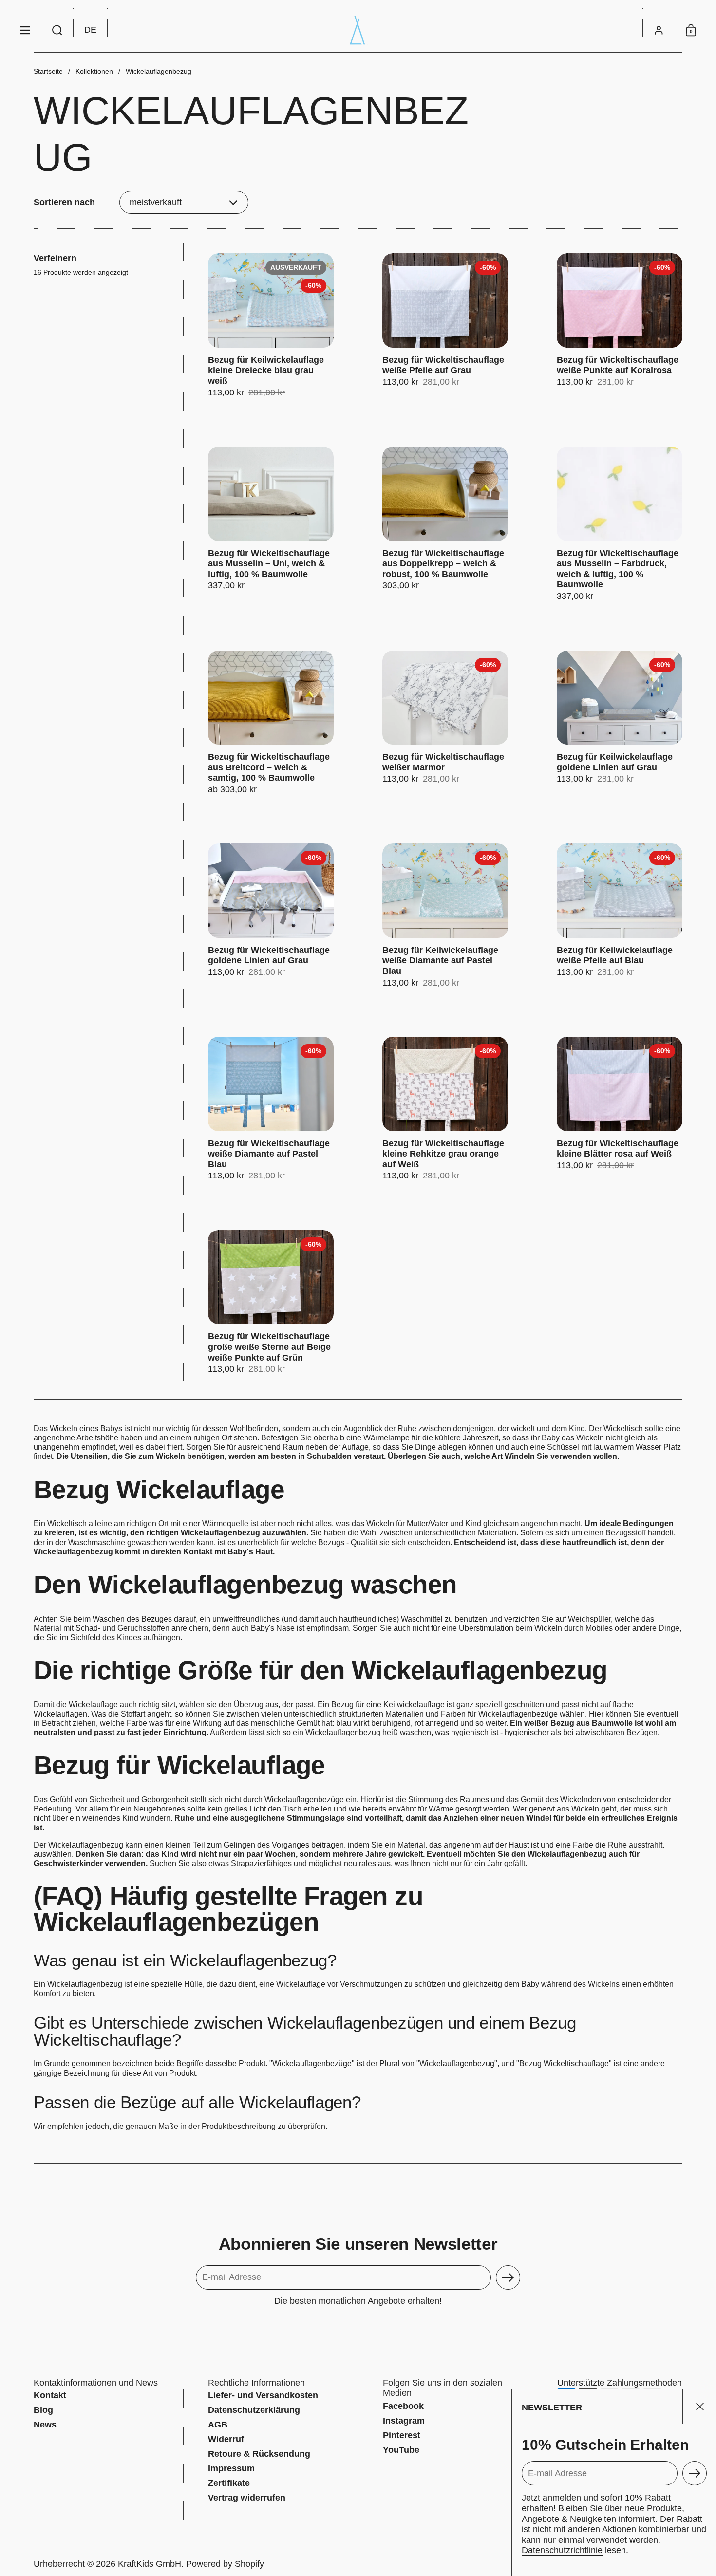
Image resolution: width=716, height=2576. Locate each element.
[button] (57, 30)
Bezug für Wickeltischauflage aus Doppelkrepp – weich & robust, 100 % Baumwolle (445, 524)
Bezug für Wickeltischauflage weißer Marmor (445, 723)
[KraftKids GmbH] (358, 30)
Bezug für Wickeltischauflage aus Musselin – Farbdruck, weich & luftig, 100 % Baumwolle (620, 524)
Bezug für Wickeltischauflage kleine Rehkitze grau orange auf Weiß (445, 1109)
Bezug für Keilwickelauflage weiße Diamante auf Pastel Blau (445, 916)
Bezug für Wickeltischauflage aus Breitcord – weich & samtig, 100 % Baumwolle (271, 723)
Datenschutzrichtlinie (562, 2550)
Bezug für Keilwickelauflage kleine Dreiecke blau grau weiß (271, 326)
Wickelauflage (93, 1705)
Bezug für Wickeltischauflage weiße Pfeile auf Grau (445, 326)
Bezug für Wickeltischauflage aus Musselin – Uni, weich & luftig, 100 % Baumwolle (271, 524)
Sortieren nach (64, 202)
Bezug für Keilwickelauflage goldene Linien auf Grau (620, 723)
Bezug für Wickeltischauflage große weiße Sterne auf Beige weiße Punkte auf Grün (271, 1302)
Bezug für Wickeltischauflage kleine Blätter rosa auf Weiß (620, 1109)
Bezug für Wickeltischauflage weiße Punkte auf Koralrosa (620, 326)
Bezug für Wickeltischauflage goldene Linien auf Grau (271, 916)
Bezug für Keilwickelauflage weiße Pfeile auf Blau (620, 916)
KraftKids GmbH (150, 2564)
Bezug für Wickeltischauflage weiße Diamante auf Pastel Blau (271, 1109)
